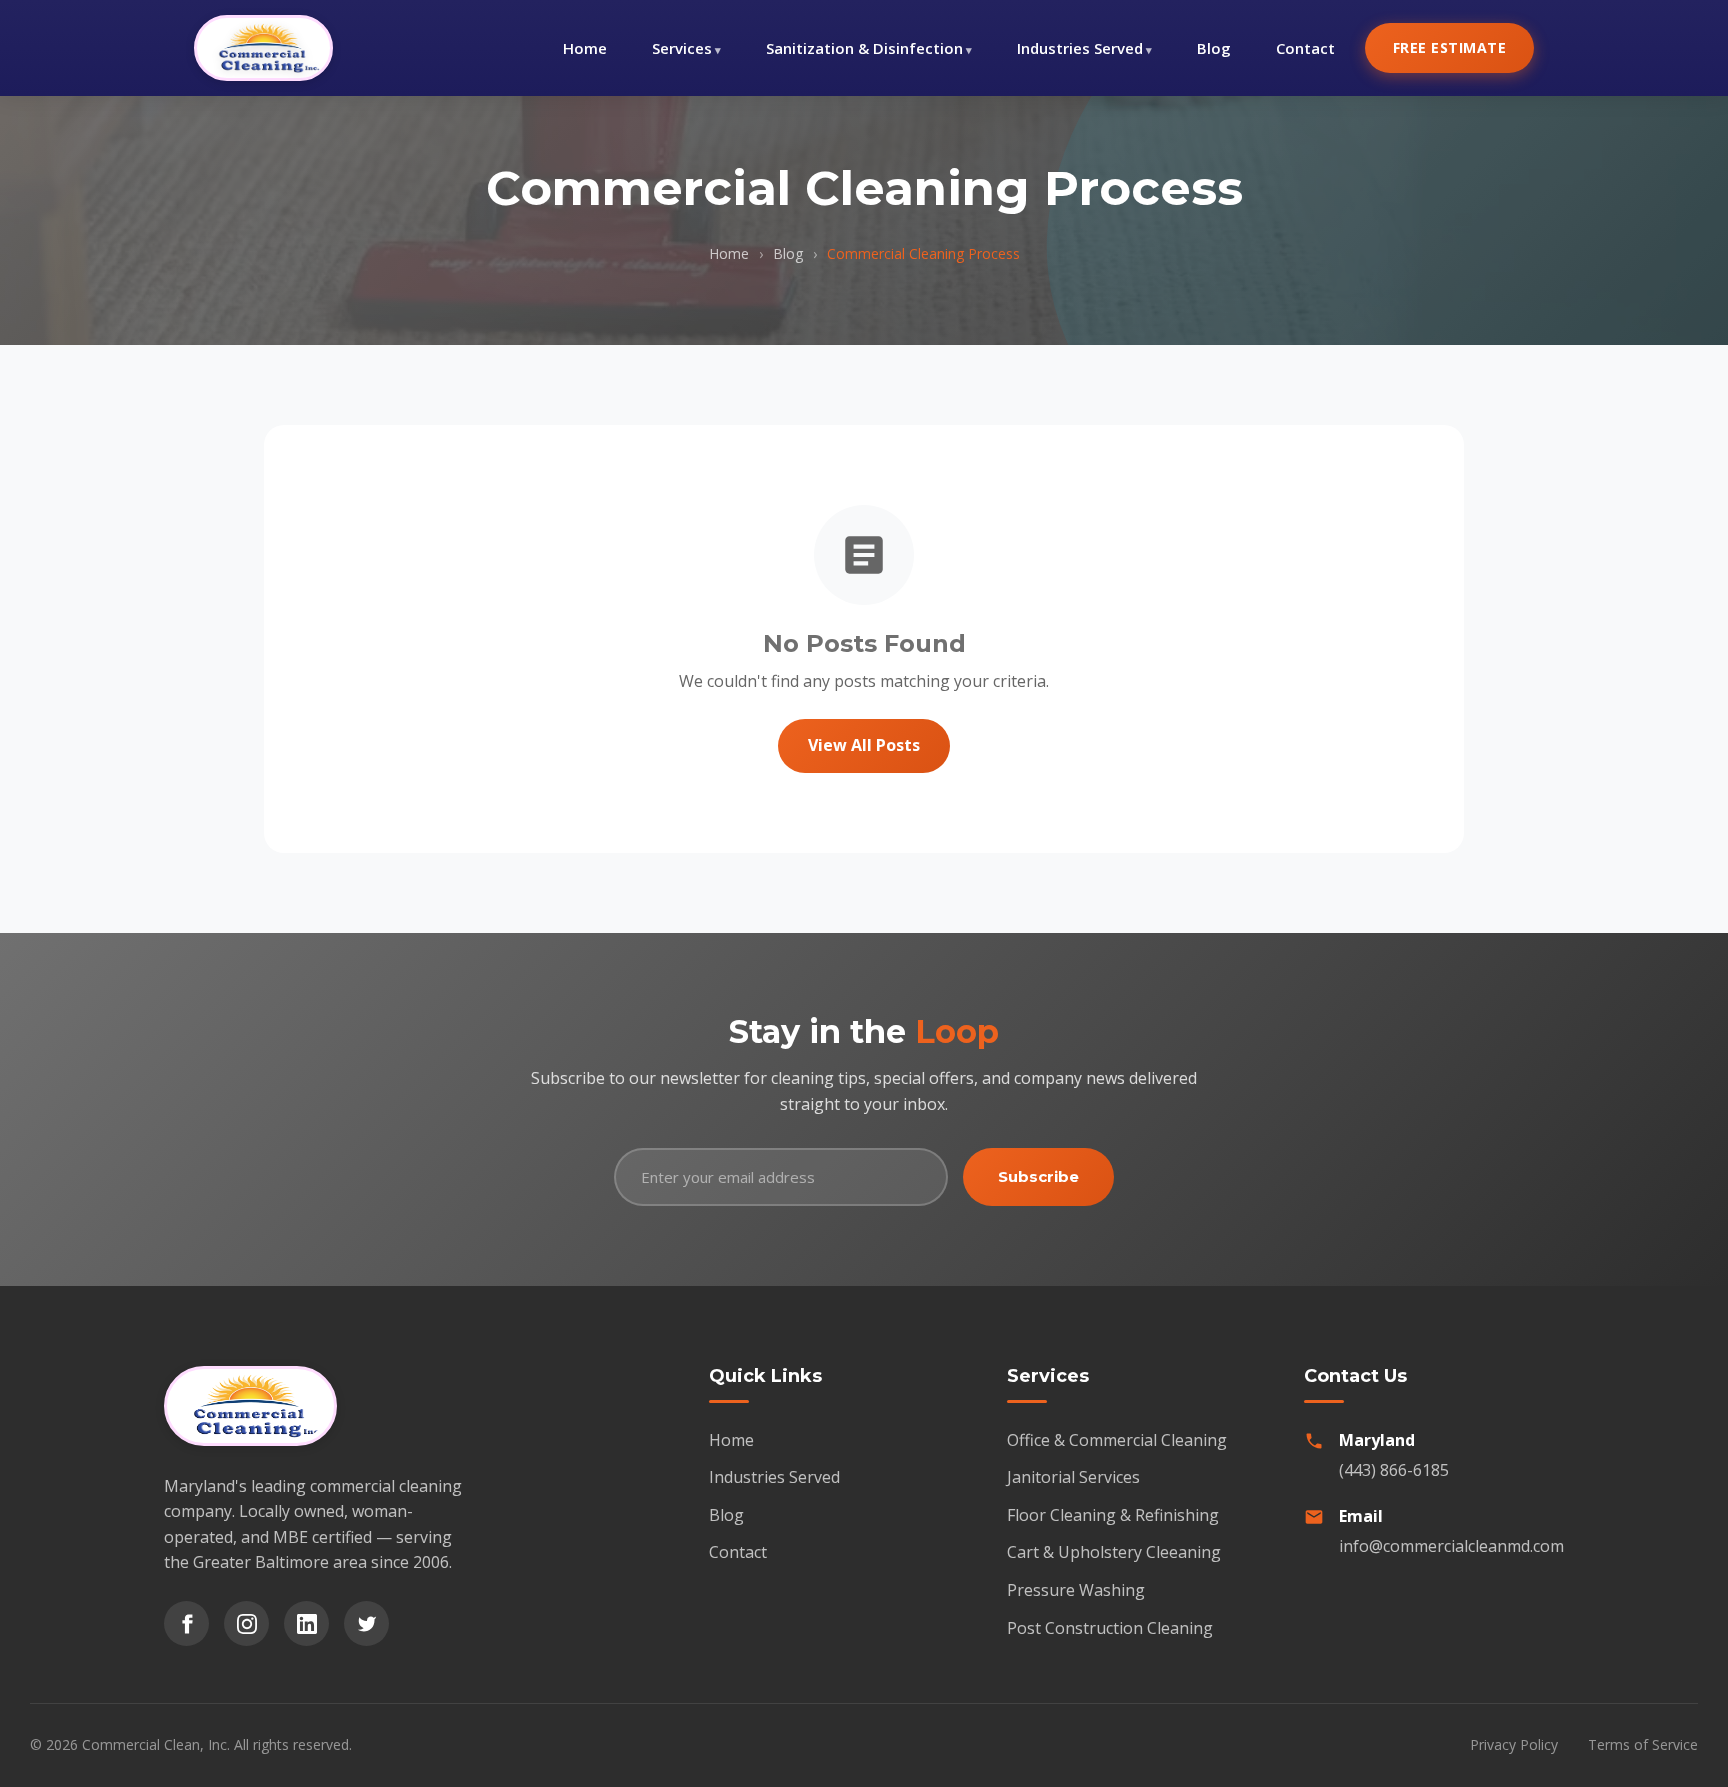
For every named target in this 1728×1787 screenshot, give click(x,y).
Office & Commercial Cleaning (1117, 1440)
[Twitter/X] (366, 1623)
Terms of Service (1643, 1744)
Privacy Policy (1514, 1744)
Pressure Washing (1076, 1590)
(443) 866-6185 (1394, 1470)
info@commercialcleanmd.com (1451, 1546)
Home (585, 48)
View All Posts (864, 745)
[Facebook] (186, 1623)
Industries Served (1080, 48)
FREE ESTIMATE (1450, 47)
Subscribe (1038, 1176)
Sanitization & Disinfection (864, 48)
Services (682, 48)
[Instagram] (246, 1623)
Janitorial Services (1073, 1477)
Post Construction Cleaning (1110, 1628)
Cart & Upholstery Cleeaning (1114, 1552)
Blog (1214, 48)
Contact (1305, 48)
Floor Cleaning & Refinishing (1113, 1515)
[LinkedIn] (306, 1623)
